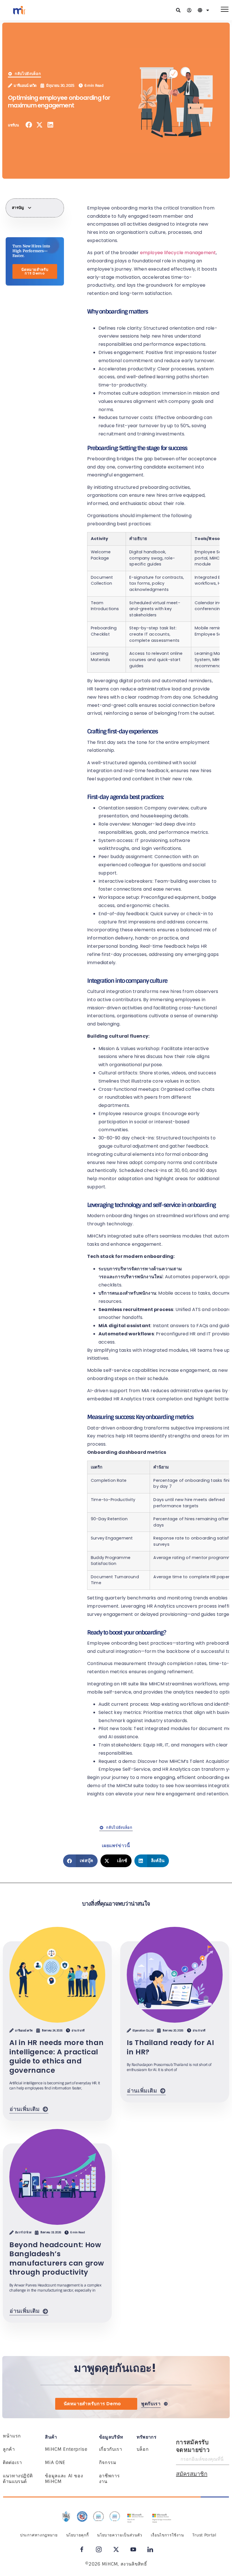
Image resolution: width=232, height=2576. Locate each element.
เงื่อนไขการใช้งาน (167, 2535)
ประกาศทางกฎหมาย (39, 2535)
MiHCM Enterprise (66, 2449)
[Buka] (208, 10)
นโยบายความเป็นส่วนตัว (120, 2535)
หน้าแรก (12, 2436)
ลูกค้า (9, 2449)
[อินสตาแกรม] (99, 2549)
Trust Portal (204, 2535)
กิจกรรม (108, 2462)
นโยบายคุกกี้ (78, 2535)
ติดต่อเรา (12, 2462)
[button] (29, 125)
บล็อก (143, 2449)
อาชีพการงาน (109, 2479)
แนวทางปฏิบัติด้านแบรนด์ (18, 2479)
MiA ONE (55, 2462)
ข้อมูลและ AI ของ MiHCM (64, 2479)
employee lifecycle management (178, 253)
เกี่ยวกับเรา (111, 2449)
